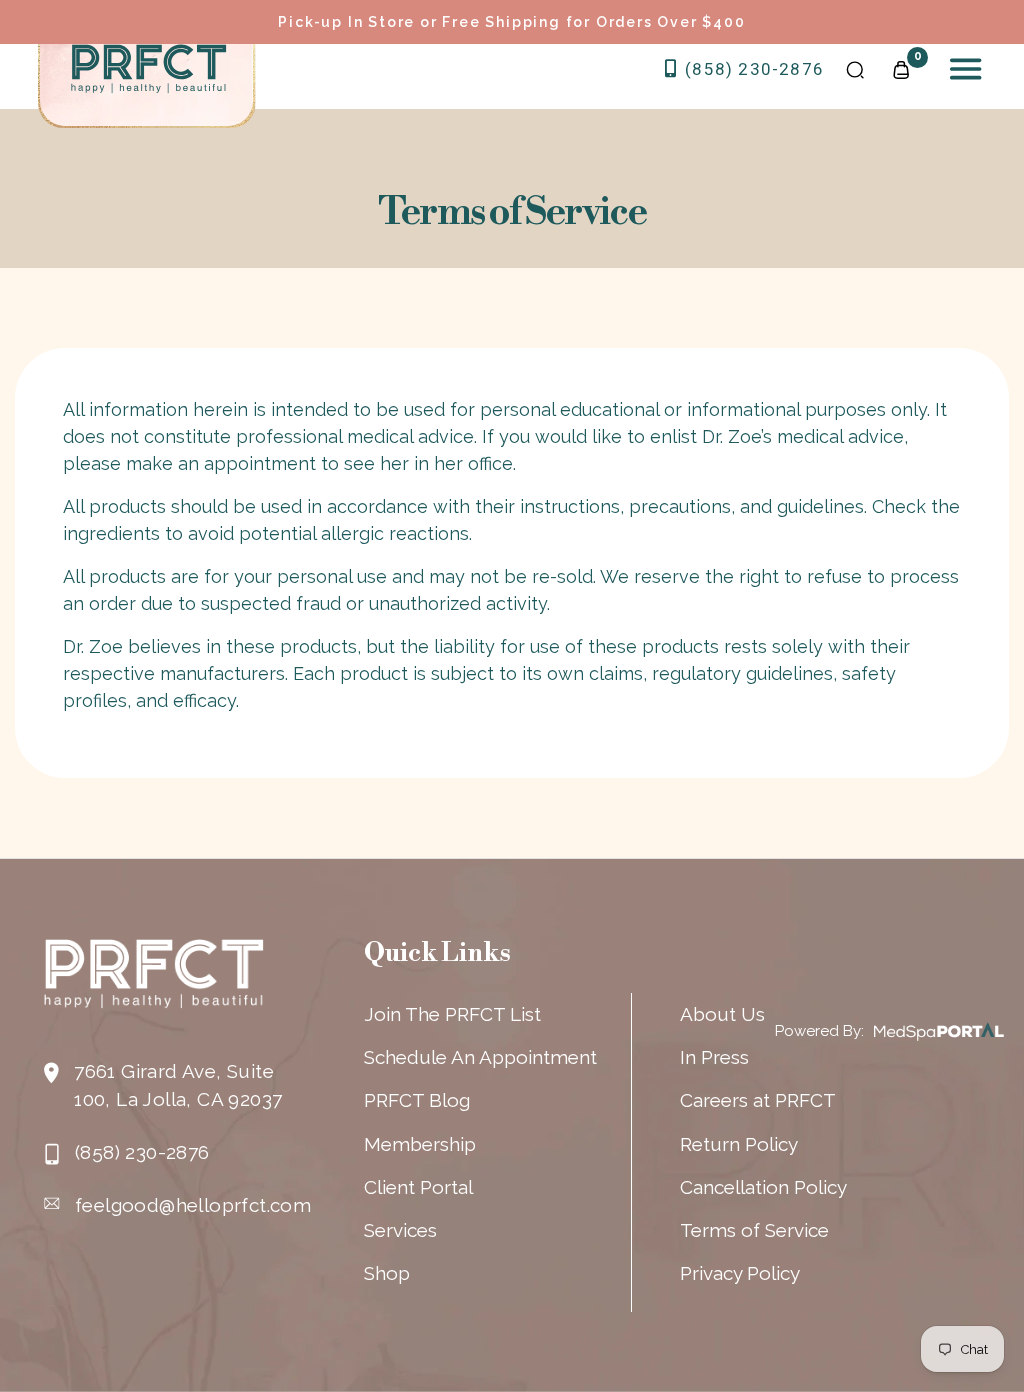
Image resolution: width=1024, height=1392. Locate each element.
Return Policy (739, 1144)
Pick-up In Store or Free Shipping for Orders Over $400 (511, 22)
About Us (722, 1014)
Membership (420, 1144)
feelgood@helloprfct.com (193, 1205)
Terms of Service (754, 1230)
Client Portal (418, 1187)
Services (400, 1230)
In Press (714, 1057)
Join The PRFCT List (452, 1014)
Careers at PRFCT (758, 1100)
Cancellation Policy (763, 1187)
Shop (387, 1273)
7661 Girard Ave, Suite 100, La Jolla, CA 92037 (178, 1085)
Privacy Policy (740, 1273)
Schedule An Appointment (480, 1057)
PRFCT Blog (417, 1100)
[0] (901, 68)
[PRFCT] (149, 69)
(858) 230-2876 (752, 69)
